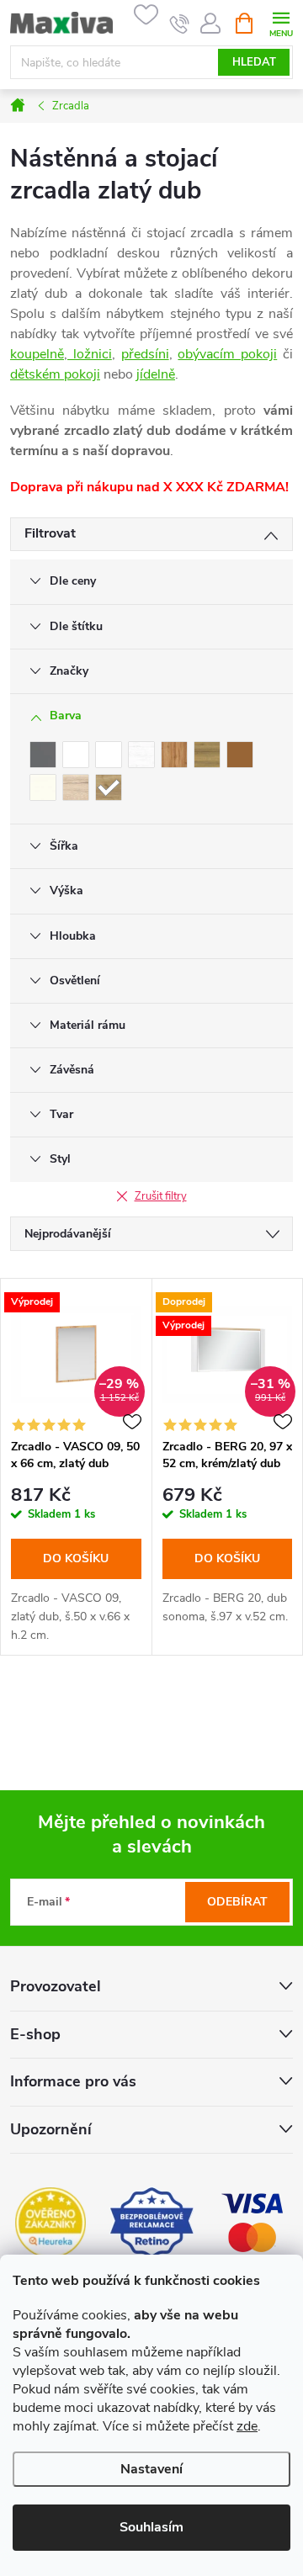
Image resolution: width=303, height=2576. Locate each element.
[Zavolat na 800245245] (180, 24)
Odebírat (237, 1902)
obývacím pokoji (227, 354)
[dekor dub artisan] (174, 755)
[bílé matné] (109, 755)
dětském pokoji (55, 374)
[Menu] (281, 22)
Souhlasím (151, 2527)
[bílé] (76, 755)
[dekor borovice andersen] (141, 755)
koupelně (37, 354)
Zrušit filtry (161, 1196)
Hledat (254, 62)
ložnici (90, 354)
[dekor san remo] (76, 787)
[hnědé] (240, 755)
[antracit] (43, 755)
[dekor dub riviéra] (207, 755)
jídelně (156, 374)
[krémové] (43, 787)
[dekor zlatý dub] (109, 787)
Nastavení (151, 2469)
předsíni (145, 354)
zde (247, 2426)
